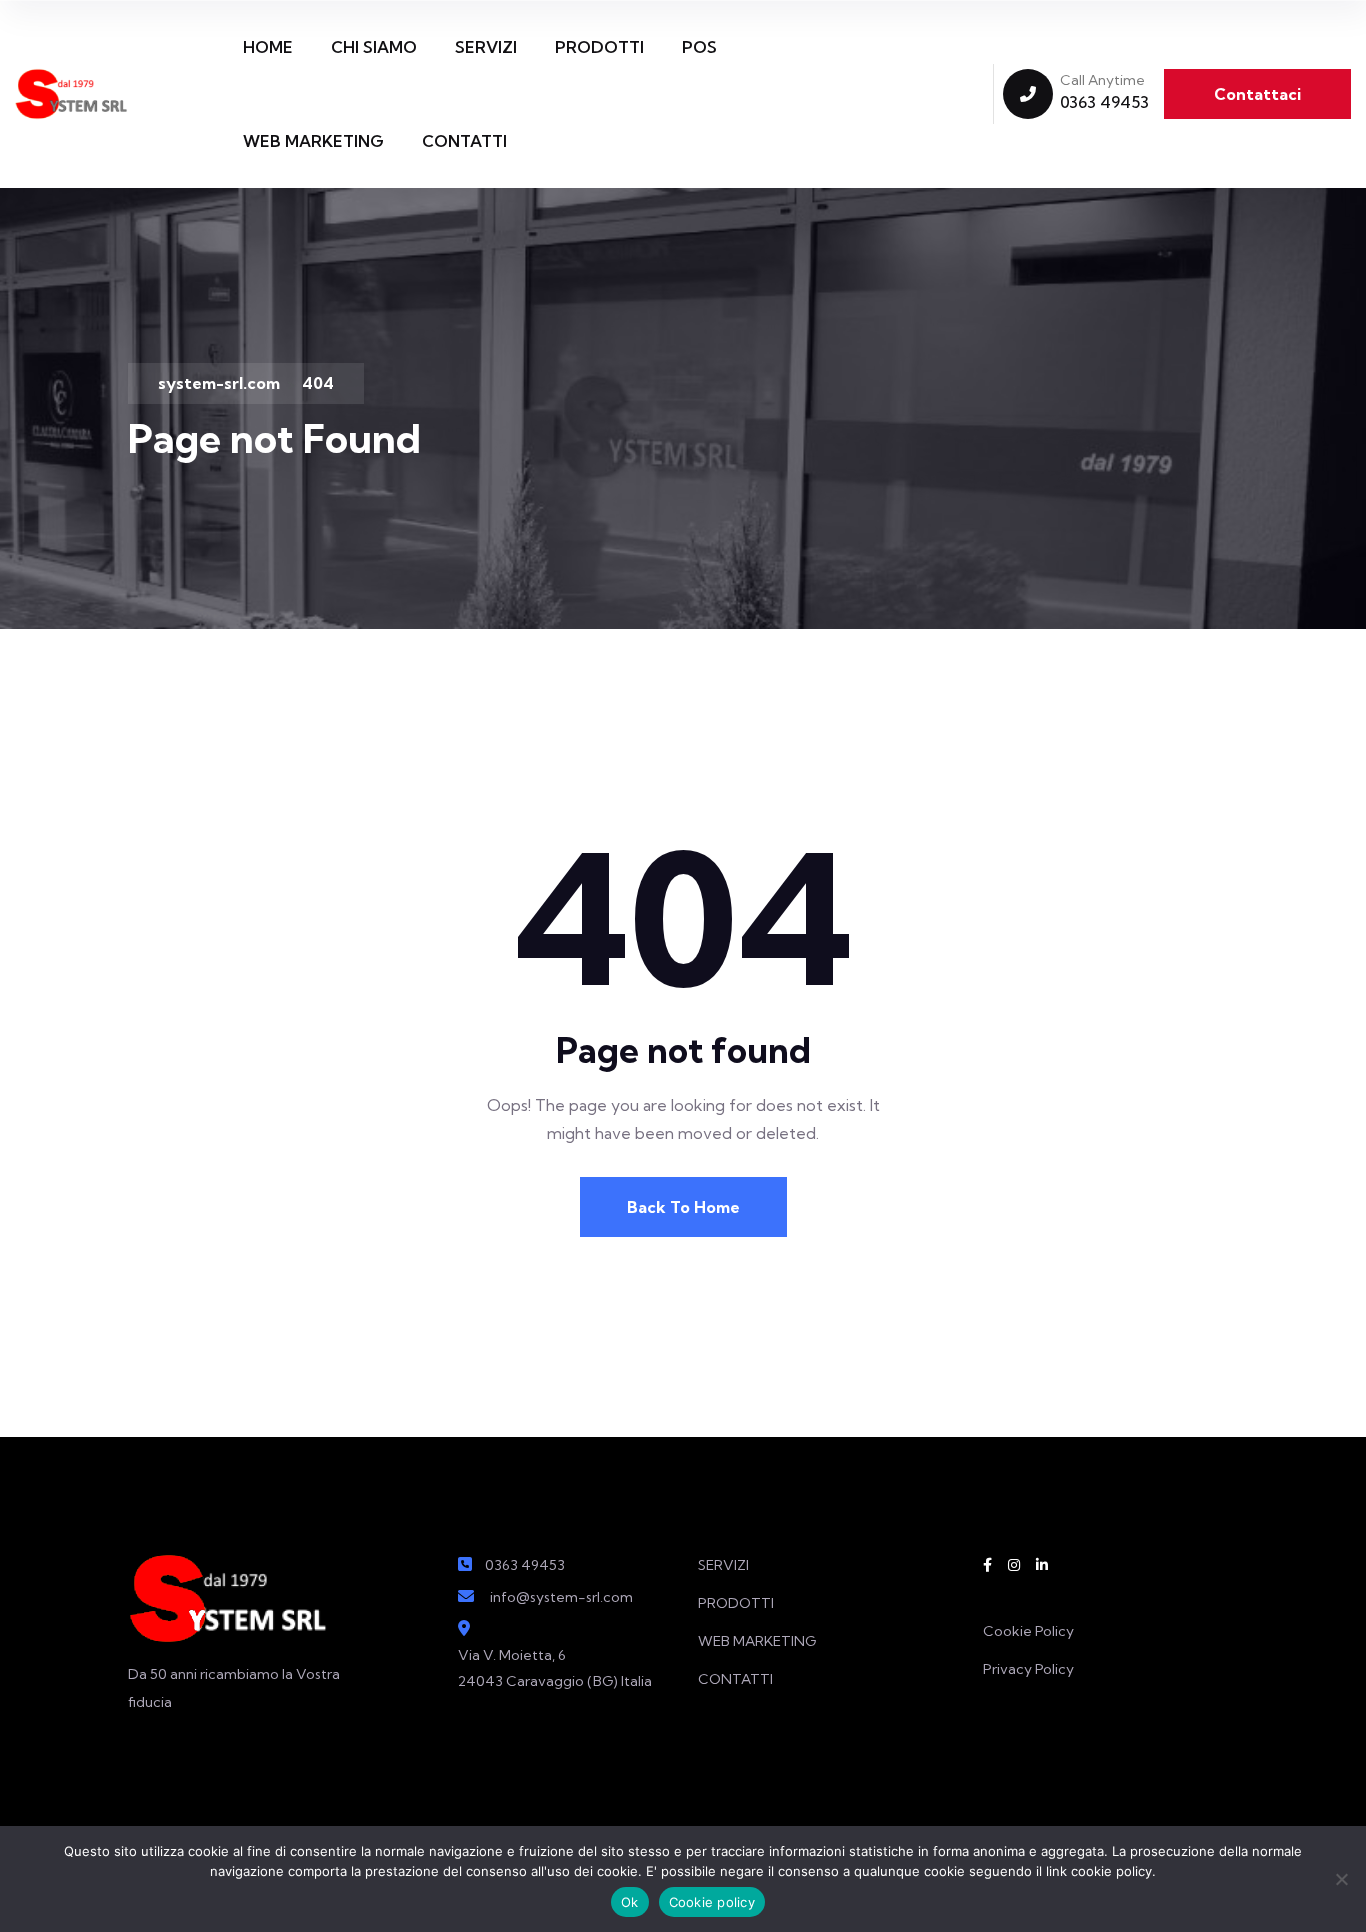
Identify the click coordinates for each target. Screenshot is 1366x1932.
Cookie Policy (1028, 1631)
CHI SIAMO (374, 47)
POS (699, 47)
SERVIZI (486, 47)
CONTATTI (464, 141)
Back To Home (683, 1207)
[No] (1341, 1879)
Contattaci (1257, 94)
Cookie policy (712, 1902)
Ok (630, 1902)
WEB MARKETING (313, 141)
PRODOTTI (599, 47)
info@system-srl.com (561, 1597)
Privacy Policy (1028, 1669)
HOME (268, 47)
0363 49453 (1104, 102)
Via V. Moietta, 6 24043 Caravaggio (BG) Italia (555, 1668)
